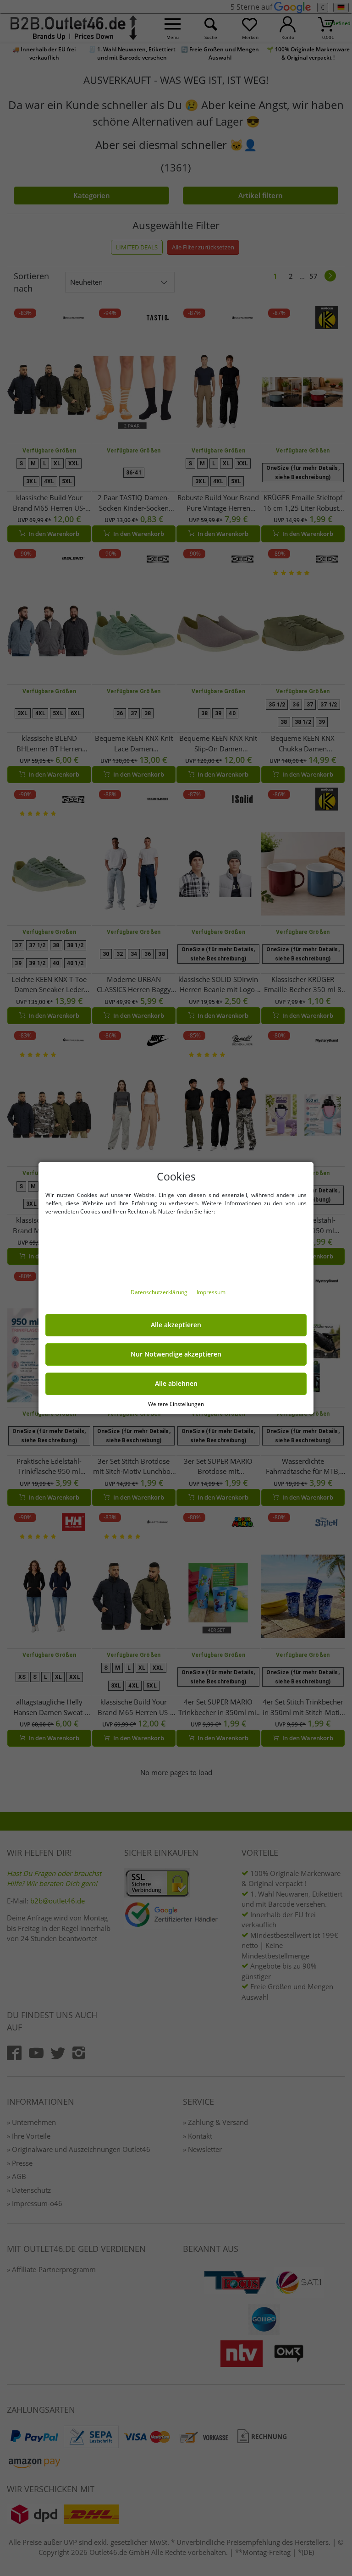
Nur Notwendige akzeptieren (176, 1354)
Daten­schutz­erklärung (160, 1292)
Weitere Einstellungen (176, 1404)
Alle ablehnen (176, 1384)
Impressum (211, 1292)
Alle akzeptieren (176, 1325)
